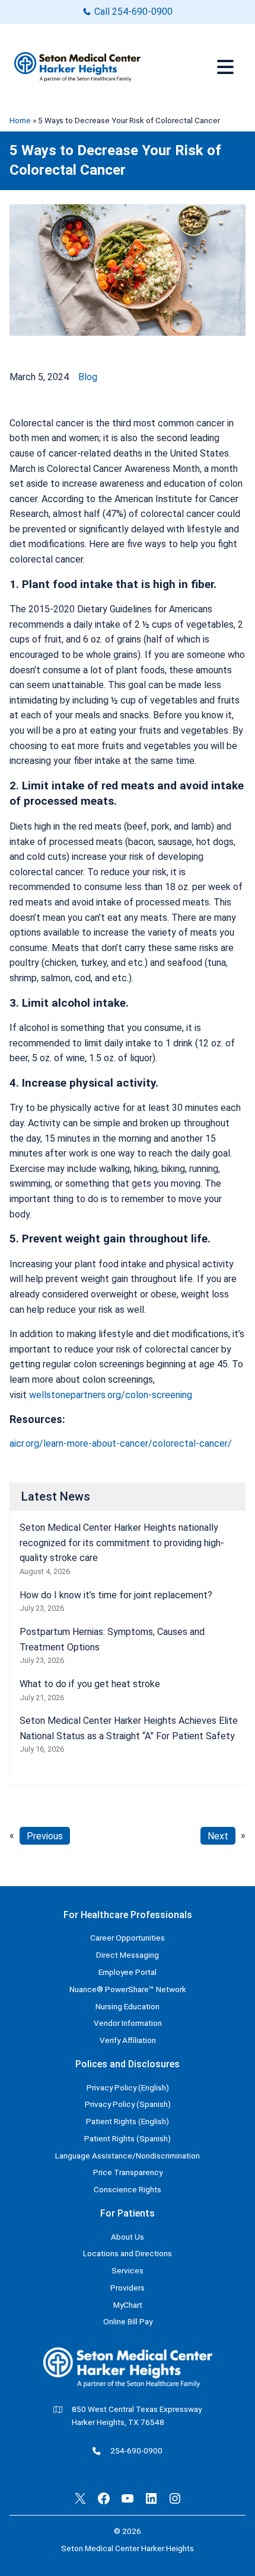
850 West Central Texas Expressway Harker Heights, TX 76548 (137, 2416)
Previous (45, 1835)
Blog (88, 377)
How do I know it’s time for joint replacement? (116, 1595)
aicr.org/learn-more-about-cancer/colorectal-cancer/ (121, 1443)
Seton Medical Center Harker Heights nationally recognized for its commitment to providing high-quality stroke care (122, 1543)
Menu (227, 67)
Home (20, 120)
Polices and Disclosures (128, 2064)
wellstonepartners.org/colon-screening (111, 1395)
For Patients (128, 2213)
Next (218, 1835)
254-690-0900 (142, 12)
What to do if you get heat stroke (90, 1684)
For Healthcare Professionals (128, 1915)
